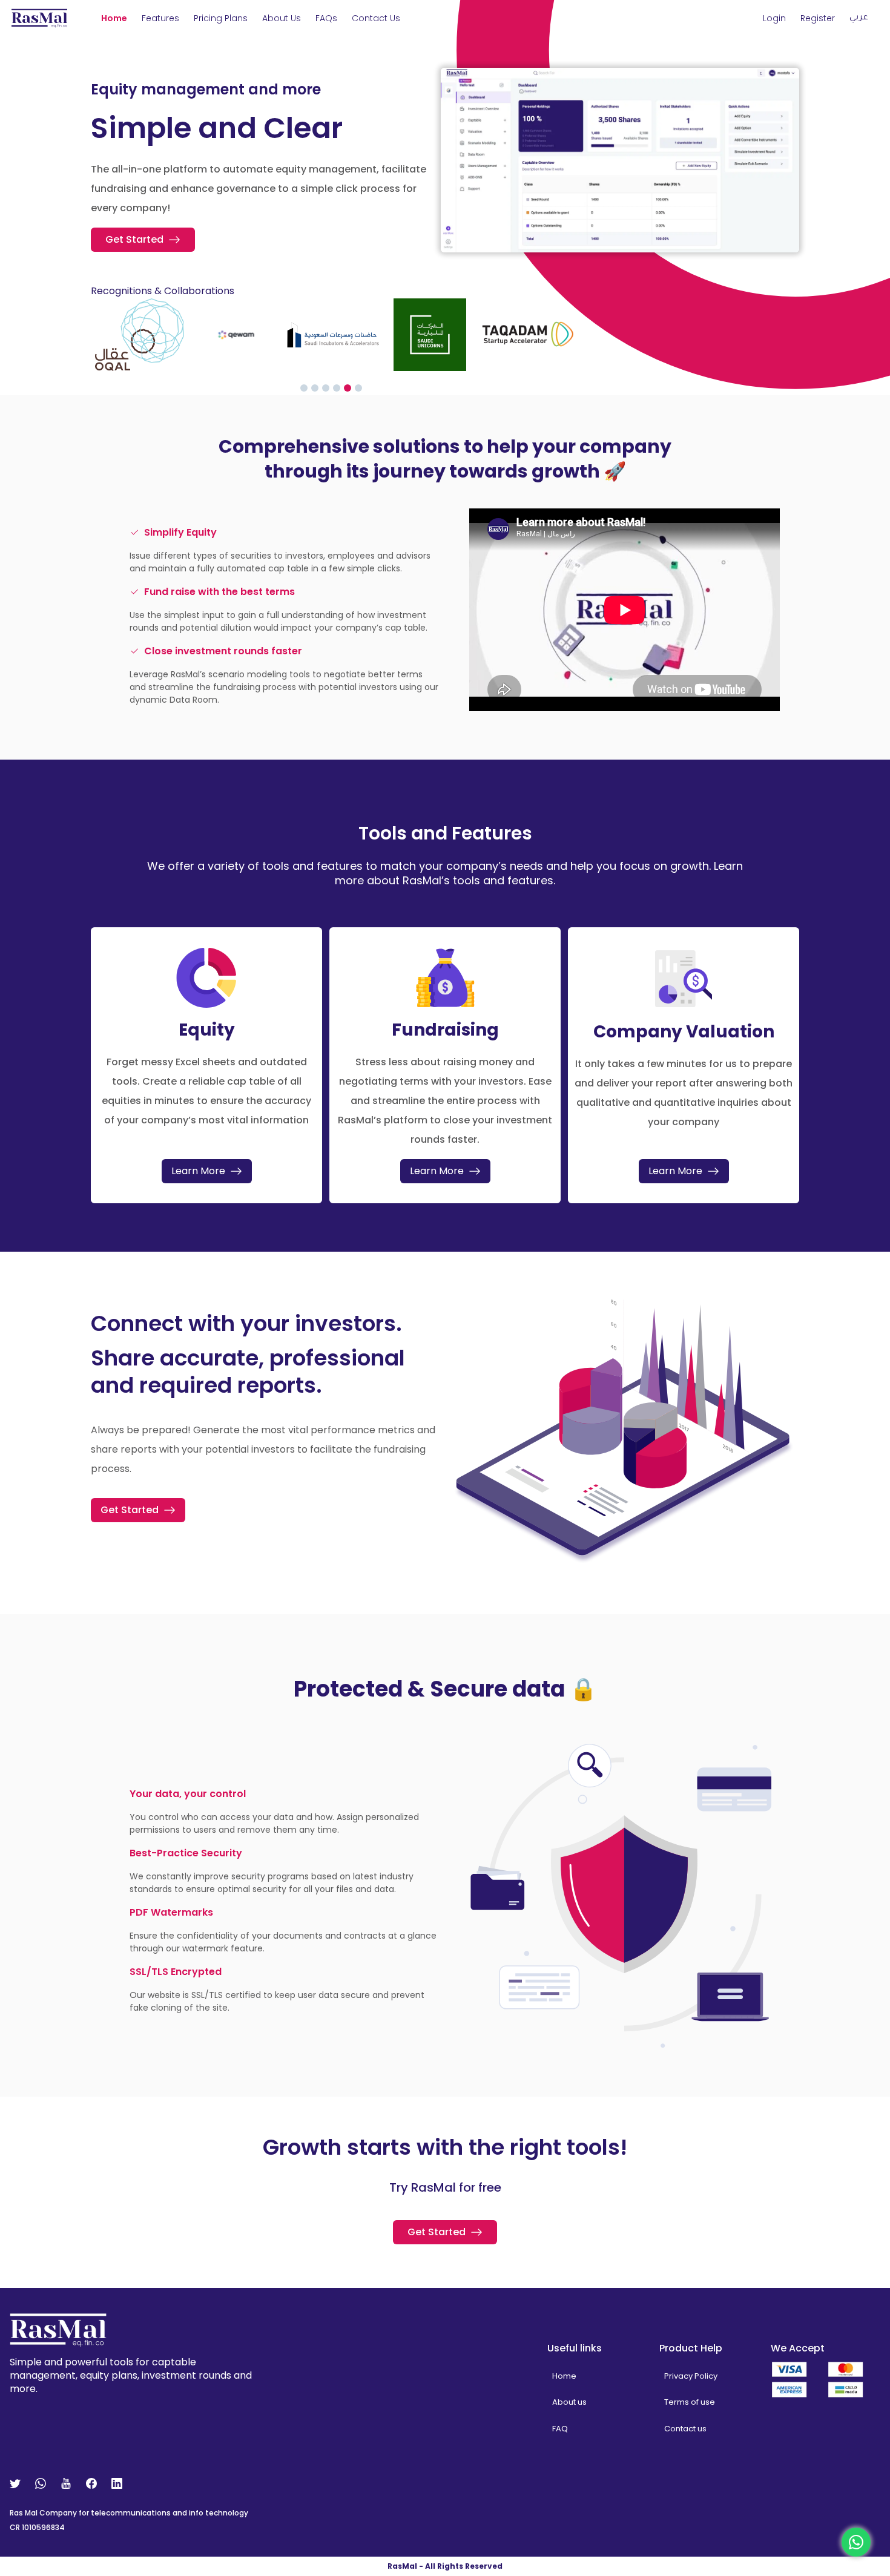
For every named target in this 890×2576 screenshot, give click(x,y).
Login (774, 18)
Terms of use (690, 2402)
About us (282, 18)
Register (818, 18)
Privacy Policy (691, 2376)
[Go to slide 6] (358, 388)
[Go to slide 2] (315, 388)
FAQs (326, 18)
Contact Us (376, 18)
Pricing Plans (221, 18)
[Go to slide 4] (337, 388)
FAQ (560, 2429)
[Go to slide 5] (348, 388)
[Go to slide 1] (304, 388)
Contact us (685, 2429)
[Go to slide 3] (326, 388)
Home (114, 18)
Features (160, 18)
